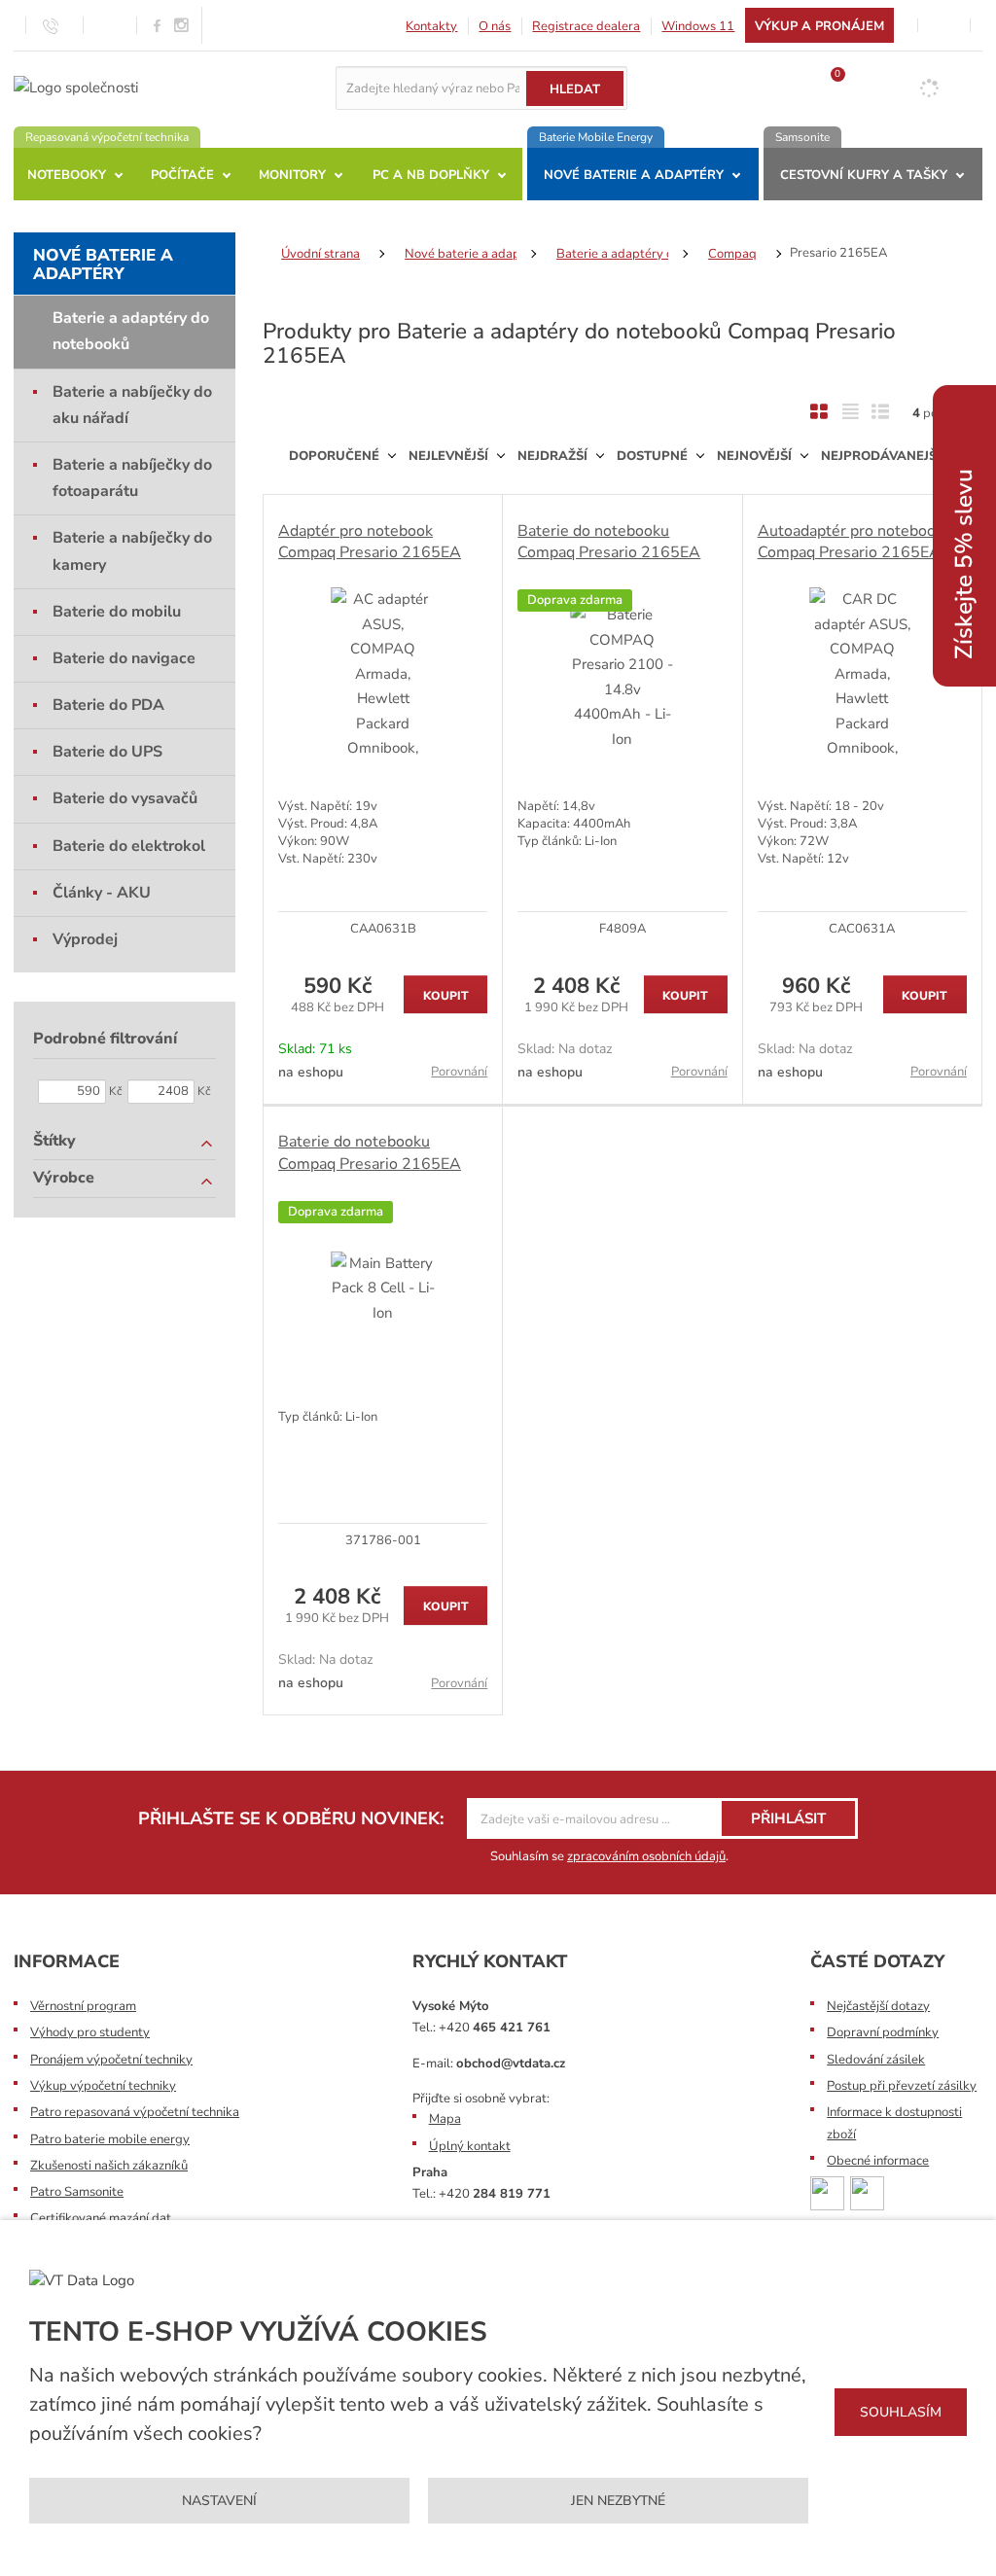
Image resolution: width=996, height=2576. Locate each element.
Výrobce (64, 1178)
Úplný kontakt (470, 2146)
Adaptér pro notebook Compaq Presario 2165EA (370, 542)
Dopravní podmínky (883, 2032)
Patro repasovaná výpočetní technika (135, 2112)
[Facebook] (157, 25)
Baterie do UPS (107, 752)
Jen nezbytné (618, 2501)
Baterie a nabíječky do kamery (132, 551)
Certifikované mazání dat (101, 2218)
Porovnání (459, 1072)
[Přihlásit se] (944, 25)
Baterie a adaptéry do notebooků (131, 331)
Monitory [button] (292, 175)
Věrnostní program (83, 2006)
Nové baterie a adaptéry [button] (634, 175)
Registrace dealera (586, 26)
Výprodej (85, 939)
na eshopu (311, 1072)
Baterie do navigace (124, 658)
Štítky (54, 1141)
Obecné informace (878, 2161)
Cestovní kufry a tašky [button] (864, 175)
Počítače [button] (182, 175)
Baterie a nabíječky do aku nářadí (132, 405)
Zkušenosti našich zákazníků (109, 2166)
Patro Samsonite (77, 2192)
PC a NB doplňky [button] (431, 175)
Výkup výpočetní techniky (103, 2086)
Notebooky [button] (67, 175)
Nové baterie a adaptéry (103, 265)
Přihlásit (788, 1818)
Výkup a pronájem (819, 26)
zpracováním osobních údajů (646, 1856)
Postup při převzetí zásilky (902, 2086)
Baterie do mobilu (117, 612)
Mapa (445, 2119)
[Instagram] (182, 26)
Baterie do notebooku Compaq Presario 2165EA (609, 542)
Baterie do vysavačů (125, 798)
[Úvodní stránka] (76, 87)
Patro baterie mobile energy (110, 2139)
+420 (495, 2028)
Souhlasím (901, 2412)
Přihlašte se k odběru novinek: (291, 1818)
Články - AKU (102, 893)
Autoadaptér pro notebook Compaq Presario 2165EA (851, 542)
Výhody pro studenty (90, 2032)
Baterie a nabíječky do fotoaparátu (132, 478)
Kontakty (431, 26)
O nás (495, 26)
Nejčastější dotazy (878, 2006)
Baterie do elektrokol (129, 846)
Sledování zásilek (876, 2060)
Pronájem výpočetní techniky (111, 2060)
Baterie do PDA (108, 705)
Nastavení (219, 2501)
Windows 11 (698, 26)
